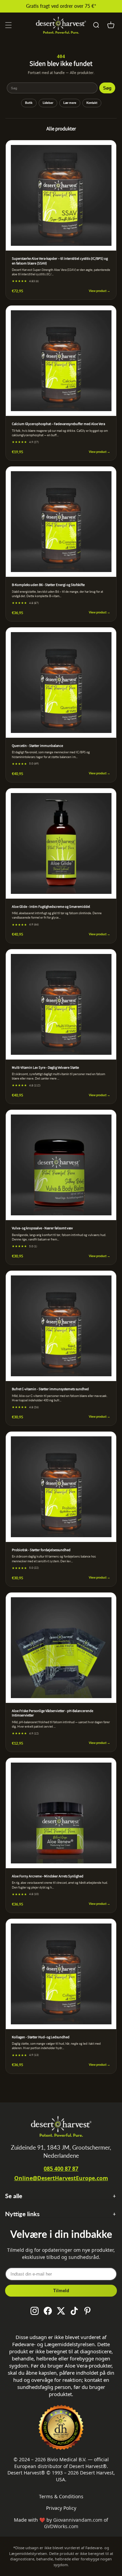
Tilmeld (61, 2291)
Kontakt (92, 103)
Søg (107, 88)
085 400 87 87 (61, 2169)
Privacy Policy (61, 2508)
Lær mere (70, 103)
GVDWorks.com (61, 2526)
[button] (8, 25)
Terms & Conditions (61, 2496)
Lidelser (48, 103)
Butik (29, 103)
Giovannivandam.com (78, 2520)
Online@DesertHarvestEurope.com (61, 2178)
